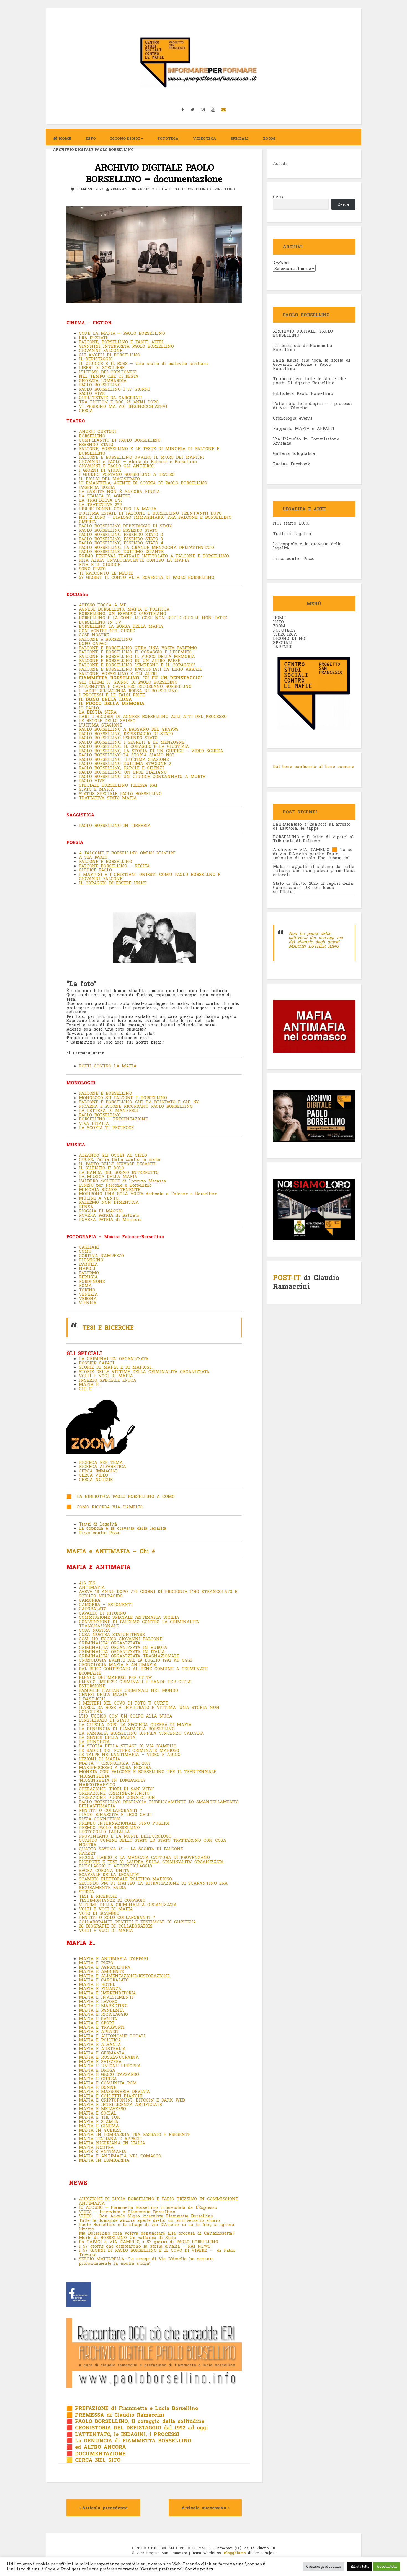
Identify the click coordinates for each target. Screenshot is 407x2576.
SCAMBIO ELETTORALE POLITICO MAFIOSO (125, 1879)
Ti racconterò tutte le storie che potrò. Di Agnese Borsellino (309, 381)
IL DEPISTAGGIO (96, 359)
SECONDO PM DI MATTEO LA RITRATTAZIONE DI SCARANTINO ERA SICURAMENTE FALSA (153, 1885)
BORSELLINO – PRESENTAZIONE (115, 1119)
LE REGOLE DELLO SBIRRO (107, 720)
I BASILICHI (92, 1699)
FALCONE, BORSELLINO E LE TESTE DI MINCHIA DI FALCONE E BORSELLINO (149, 451)
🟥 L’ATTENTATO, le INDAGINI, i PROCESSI (123, 2434)
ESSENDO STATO (96, 444)
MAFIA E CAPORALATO (105, 1980)
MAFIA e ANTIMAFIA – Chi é (111, 1551)
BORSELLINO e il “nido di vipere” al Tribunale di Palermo (313, 839)
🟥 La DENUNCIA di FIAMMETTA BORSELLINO (129, 2440)
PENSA (86, 1207)
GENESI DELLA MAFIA (103, 1694)
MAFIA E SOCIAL (98, 2113)
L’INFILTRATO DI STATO (104, 1720)
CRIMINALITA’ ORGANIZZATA (110, 1643)
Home (65, 138)
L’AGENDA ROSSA (97, 487)
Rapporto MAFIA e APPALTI (304, 428)
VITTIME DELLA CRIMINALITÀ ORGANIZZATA (128, 1905)
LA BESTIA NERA (98, 712)
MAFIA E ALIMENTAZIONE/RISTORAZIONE (124, 1976)
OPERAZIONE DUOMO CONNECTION (117, 1797)
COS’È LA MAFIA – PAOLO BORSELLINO (122, 333)
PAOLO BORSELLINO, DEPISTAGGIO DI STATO (126, 733)
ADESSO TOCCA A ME (103, 605)
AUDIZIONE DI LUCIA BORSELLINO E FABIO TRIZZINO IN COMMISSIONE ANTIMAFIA (159, 2201)
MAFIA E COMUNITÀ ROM (108, 2083)
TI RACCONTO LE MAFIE (106, 573)
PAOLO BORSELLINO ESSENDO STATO (118, 530)
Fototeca (168, 138)
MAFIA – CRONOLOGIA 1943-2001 (115, 1763)
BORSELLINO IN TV (100, 622)
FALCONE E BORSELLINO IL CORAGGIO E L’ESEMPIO (135, 652)
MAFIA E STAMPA (99, 2121)
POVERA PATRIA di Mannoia (110, 1219)
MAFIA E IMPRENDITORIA (107, 1993)
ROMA (85, 1285)
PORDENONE (92, 1281)
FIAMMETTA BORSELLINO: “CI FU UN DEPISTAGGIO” (141, 678)
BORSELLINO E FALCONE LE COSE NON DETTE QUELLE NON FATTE (153, 618)
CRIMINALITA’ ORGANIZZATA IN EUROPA (123, 1647)
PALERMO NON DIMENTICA (109, 1202)
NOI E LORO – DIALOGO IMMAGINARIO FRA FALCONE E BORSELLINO (155, 517)
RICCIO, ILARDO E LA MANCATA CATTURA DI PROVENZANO (144, 1857)
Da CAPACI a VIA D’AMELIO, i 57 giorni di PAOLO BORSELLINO (149, 2242)
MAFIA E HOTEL (97, 1984)
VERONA (88, 1298)
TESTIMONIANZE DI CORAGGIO (112, 1900)
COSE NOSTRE (94, 635)
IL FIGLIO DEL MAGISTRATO (109, 479)
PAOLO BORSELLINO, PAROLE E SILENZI (121, 768)
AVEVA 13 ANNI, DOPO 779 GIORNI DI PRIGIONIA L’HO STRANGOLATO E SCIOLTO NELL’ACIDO (158, 1594)
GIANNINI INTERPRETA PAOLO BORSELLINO (126, 346)
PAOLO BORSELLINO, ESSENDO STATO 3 (121, 539)
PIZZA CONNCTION (100, 1819)
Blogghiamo (235, 2553)
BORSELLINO (224, 189)
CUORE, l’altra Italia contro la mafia (121, 1159)
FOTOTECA (284, 630)
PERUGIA (88, 1277)
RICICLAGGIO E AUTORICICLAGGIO (115, 1866)
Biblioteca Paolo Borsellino (303, 393)
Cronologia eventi (293, 418)
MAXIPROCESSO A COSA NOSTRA (115, 1767)
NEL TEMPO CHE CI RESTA (109, 376)
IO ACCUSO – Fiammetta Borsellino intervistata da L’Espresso (148, 2207)
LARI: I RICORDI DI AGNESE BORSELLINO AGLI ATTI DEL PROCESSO (153, 716)
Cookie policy (199, 2569)
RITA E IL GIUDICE (100, 564)
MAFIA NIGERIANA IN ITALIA (112, 2143)
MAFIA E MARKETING (103, 2006)
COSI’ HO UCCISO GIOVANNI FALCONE (121, 1639)
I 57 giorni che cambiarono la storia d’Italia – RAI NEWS (146, 2246)
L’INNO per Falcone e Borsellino (115, 1185)
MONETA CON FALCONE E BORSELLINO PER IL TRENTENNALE (148, 1771)
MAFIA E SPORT (97, 2023)
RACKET (87, 1853)
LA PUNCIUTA (94, 1742)
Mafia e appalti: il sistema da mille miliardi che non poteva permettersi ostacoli (314, 870)
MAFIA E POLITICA (100, 2040)
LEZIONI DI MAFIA (100, 1759)
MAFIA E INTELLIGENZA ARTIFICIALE (120, 2104)
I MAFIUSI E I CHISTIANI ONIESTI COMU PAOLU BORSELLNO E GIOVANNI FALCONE (150, 876)
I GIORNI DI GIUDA (100, 470)
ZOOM (269, 138)
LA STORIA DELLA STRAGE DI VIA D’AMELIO (128, 1746)
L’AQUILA (88, 1264)
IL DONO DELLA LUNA (105, 699)
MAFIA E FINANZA (100, 1988)
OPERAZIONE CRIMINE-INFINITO (114, 1793)
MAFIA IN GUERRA (100, 2130)
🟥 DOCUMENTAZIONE (96, 2453)
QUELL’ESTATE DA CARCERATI (110, 398)
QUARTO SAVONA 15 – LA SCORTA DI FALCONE (131, 1849)
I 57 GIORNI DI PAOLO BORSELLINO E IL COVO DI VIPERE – (148, 2250)
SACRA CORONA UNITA (104, 1870)
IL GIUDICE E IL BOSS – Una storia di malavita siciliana (144, 363)
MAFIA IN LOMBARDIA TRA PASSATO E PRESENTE (135, 2134)
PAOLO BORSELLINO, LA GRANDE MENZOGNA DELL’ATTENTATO (146, 547)
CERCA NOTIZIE (96, 1479)
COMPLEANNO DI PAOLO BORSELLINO (120, 440)
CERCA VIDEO (93, 1475)
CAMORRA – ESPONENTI (106, 1604)
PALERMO (89, 1273)
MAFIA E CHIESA (98, 2079)
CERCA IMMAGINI (98, 1471)
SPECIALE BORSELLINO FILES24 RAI (118, 785)
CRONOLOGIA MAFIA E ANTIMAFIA (118, 1664)
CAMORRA (90, 1600)
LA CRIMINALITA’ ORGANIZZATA (115, 1358)
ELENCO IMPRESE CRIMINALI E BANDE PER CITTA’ (135, 1682)
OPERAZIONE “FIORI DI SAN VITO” (116, 1789)
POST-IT (287, 1277)
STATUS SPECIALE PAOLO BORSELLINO (120, 793)
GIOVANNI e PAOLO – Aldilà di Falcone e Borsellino (138, 461)
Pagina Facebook (292, 464)
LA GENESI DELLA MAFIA (107, 1737)
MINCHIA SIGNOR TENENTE (110, 1189)
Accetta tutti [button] (387, 2566)
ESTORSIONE (92, 1686)
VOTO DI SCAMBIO (99, 1913)
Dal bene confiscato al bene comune (314, 766)
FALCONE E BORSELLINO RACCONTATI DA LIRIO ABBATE (140, 669)
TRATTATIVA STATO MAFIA (108, 798)
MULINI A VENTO (99, 1198)
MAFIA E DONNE (98, 2087)
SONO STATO (92, 569)
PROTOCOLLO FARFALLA (104, 1832)
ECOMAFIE (90, 1673)
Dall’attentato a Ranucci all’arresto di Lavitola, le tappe (312, 826)
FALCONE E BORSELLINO (105, 861)
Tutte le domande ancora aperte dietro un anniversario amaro (149, 2220)
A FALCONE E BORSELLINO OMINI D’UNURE (127, 853)
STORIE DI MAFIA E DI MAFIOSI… (116, 1367)
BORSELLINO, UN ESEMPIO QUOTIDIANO (123, 613)
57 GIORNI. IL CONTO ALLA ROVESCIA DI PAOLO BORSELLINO (147, 577)
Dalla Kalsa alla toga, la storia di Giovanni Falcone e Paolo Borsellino (312, 364)
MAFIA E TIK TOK (100, 2117)
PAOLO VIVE (92, 393)
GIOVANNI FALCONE (101, 350)
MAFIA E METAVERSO (102, 2108)
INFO (91, 138)
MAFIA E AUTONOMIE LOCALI (112, 2036)
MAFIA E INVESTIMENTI (106, 1997)
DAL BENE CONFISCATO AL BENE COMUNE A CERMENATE (143, 1669)
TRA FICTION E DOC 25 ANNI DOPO (119, 402)
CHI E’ (86, 1389)
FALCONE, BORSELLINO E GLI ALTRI (118, 673)
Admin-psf (120, 189)
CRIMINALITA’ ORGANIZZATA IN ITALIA (122, 1651)
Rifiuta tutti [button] (360, 2566)
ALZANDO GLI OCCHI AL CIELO (114, 1155)
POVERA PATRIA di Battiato (109, 1215)
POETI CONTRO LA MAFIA (108, 1066)
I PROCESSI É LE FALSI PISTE (112, 695)
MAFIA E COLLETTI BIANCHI (111, 2096)
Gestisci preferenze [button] (324, 2566)
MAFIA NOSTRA (96, 2147)
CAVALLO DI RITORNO (102, 1613)
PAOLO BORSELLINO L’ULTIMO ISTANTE (121, 551)
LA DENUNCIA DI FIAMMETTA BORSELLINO (127, 1729)
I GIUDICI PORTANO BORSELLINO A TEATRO (127, 474)
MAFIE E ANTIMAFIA (103, 2151)
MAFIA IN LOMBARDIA (104, 2160)
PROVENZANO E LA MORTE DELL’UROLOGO (125, 1836)
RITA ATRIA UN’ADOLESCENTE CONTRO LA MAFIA (134, 560)
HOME (279, 618)
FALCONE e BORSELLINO (105, 639)
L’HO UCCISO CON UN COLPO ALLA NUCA (126, 1716)
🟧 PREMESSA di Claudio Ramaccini (115, 2415)
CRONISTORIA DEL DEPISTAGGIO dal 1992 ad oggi (140, 2427)
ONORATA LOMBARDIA (103, 380)
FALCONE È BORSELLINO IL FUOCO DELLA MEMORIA (137, 656)
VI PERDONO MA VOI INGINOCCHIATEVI (123, 406)
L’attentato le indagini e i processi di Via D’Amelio (312, 405)
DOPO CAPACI (93, 643)
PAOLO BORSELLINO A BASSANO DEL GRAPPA (129, 729)
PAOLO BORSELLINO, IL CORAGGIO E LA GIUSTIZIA (134, 746)
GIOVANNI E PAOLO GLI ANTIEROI (116, 466)
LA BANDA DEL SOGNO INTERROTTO (119, 1172)
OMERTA (87, 522)
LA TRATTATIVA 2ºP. (102, 504)
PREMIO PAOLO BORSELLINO (109, 1827)
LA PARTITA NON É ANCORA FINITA (119, 491)
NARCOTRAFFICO (97, 1784)
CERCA (86, 410)
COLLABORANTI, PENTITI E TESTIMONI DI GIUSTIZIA (137, 1922)
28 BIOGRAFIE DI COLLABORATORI (117, 1926)
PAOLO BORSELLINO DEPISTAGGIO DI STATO (126, 526)
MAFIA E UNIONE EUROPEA (110, 2066)
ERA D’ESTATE (94, 338)
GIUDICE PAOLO (95, 870)
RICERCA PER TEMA (101, 1462)
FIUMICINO (91, 1260)
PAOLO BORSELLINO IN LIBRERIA (115, 825)
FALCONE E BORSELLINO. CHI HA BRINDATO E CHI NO (141, 1102)
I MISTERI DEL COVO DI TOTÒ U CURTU (124, 1703)
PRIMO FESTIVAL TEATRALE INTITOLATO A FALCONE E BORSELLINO (154, 556)
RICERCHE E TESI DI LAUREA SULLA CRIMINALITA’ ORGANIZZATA (151, 1862)
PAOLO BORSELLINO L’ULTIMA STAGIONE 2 (126, 763)
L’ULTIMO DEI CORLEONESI (108, 372)
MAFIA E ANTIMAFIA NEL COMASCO (120, 2156)
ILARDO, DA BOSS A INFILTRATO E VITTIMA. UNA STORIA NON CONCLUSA (149, 1709)
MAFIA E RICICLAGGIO (105, 2014)
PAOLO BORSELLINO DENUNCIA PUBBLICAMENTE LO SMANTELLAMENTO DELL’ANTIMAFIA (159, 1804)
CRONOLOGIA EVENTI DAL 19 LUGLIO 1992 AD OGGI (135, 1660)
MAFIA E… (90, 1384)
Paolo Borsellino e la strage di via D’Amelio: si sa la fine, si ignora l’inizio (157, 2227)
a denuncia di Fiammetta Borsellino (303, 347)
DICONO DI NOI (290, 638)
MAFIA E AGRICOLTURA (105, 1967)
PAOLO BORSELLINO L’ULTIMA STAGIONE (124, 759)
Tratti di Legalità (98, 1524)
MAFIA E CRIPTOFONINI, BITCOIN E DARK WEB (132, 2100)
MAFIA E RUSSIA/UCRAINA (109, 2057)
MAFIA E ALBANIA (100, 2044)
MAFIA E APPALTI (99, 2031)
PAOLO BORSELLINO (100, 385)
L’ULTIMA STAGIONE (101, 725)
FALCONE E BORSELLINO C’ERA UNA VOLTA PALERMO (138, 648)
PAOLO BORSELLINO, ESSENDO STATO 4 (121, 543)
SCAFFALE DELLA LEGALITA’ (109, 1874)
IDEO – (89, 2216)
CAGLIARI (89, 1247)
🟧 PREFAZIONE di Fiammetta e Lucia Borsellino (132, 2408)
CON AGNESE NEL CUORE (107, 631)
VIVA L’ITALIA (95, 1123)
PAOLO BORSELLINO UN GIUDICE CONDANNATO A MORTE (142, 776)
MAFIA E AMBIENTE (101, 1971)
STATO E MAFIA (96, 789)
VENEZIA (88, 1294)
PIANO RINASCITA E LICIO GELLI (115, 1814)
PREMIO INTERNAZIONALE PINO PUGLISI (124, 1823)
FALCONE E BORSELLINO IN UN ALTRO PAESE (130, 660)
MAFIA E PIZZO (96, 1963)
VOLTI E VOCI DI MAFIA (106, 1376)
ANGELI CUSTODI (97, 431)
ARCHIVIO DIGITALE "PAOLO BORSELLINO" (303, 333)
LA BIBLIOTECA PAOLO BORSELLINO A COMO (126, 1496)
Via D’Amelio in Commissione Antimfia (306, 441)
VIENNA (88, 1303)
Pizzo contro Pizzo (100, 1532)
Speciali (240, 138)
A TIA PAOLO (93, 857)
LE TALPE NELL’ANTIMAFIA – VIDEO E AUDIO (131, 1754)
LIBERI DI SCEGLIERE (102, 367)
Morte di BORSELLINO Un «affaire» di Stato (127, 2237)
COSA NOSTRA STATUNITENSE (112, 1634)
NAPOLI (87, 1268)
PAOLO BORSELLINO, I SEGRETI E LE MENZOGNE (132, 742)
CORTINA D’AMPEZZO (101, 1255)
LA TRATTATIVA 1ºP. (100, 500)
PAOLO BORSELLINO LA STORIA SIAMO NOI (126, 755)
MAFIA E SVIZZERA (100, 2061)
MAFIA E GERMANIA (102, 2053)
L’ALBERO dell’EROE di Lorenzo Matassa (123, 1181)
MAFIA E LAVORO (98, 2001)
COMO (85, 1251)
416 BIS (87, 1583)
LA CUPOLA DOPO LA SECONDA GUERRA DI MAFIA (135, 1724)
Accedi (280, 163)
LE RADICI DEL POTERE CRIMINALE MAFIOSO (129, 1750)
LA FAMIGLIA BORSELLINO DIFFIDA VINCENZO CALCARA (141, 1733)
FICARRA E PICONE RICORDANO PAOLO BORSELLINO (136, 1106)
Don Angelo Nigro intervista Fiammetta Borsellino (155, 2216)
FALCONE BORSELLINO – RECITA (114, 866)
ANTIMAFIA (92, 1587)
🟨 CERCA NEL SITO (93, 2460)
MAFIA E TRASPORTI (102, 2027)
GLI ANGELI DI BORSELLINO (110, 355)
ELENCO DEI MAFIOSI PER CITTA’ (115, 1677)
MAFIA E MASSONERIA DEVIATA (114, 2091)
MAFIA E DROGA (97, 2070)
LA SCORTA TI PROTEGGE (108, 1127)
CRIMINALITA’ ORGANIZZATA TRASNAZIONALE (129, 1656)
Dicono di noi (125, 138)
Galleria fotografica (294, 453)
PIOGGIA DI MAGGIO (102, 1211)
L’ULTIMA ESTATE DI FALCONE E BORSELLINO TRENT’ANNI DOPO (150, 513)
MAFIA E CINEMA (99, 2126)
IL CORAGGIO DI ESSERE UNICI (113, 883)
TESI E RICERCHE (108, 1327)
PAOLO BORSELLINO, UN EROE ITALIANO (123, 772)
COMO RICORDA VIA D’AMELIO (110, 1507)
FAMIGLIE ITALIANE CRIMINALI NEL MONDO (128, 1690)
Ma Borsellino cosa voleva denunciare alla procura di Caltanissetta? (157, 2233)
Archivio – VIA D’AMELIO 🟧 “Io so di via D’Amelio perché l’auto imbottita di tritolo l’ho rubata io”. (313, 854)
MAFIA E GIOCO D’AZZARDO (109, 2074)
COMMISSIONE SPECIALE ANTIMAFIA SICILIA (129, 1617)
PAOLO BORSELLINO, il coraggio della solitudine (140, 2421)
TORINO (87, 1290)
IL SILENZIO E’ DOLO (103, 1168)
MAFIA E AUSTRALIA (102, 2048)
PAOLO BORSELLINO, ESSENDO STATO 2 (121, 534)
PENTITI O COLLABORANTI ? (110, 1810)
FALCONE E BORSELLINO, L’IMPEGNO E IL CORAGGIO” (137, 665)
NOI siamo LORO (291, 523)
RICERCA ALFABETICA (102, 1466)
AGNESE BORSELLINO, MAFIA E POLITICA (124, 609)
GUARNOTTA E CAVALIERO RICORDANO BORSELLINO (135, 686)
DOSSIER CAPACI (96, 1363)
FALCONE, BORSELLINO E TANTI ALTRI (121, 342)
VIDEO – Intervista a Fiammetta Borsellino (127, 2212)
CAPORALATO (93, 1609)
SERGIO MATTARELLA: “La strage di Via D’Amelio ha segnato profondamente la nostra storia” (146, 2261)
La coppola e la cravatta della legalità (123, 1528)
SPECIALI (283, 642)
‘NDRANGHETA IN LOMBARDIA (112, 1780)
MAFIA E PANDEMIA (101, 2010)
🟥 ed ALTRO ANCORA (97, 2447)
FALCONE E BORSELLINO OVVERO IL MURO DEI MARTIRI (141, 457)
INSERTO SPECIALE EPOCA (108, 1380)
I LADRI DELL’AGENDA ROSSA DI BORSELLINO (130, 691)
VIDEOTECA (205, 138)
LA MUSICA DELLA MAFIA (108, 1176)
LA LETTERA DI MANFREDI (109, 1110)
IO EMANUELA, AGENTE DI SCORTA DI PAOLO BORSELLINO (144, 483)
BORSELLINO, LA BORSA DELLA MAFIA (121, 626)
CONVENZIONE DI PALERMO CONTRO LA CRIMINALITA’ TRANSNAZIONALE (139, 1624)
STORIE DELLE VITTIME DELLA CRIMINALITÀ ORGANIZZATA (145, 1371)
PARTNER (283, 647)
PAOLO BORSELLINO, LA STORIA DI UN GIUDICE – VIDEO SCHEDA (151, 751)
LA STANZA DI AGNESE (104, 496)
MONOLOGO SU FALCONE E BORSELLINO (123, 1098)
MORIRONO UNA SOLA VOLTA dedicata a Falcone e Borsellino (148, 1194)
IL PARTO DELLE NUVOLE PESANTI (117, 1164)
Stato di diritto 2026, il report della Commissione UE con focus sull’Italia (313, 887)
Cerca (279, 196)
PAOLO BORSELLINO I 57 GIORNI (114, 389)
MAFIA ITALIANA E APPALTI (110, 2139)
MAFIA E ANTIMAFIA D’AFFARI (114, 1958)
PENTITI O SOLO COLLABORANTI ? (117, 1917)
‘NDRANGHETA (94, 1776)
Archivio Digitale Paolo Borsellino (93, 149)
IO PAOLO (89, 708)
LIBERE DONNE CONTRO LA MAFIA (118, 509)
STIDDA (87, 1892)
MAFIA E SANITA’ (98, 2019)
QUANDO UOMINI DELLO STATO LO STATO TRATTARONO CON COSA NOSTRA (153, 1842)
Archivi (281, 263)
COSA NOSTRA (94, 1630)
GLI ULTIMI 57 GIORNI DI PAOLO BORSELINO (128, 682)
